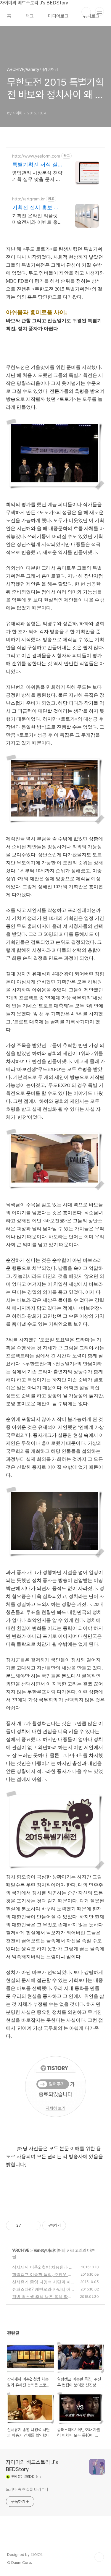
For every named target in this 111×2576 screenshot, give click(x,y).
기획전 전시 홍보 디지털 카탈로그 (36, 208)
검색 (86, 12)
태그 (30, 16)
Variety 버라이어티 (49, 2250)
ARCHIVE (21, 2250)
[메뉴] (99, 12)
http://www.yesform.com (36, 156)
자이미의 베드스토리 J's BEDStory (32, 2466)
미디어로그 (58, 16)
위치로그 (91, 16)
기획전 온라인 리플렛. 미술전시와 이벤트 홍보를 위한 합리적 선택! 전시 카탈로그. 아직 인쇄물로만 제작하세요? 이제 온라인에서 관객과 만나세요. (37, 219)
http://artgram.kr (28, 199)
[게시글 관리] (34, 2225)
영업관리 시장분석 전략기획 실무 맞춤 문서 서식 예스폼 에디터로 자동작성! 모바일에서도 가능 (37, 176)
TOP (99, 2557)
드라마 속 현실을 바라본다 (27, 2489)
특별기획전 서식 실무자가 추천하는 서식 (38, 165)
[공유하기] (26, 2225)
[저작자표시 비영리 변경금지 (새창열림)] (74, 2225)
